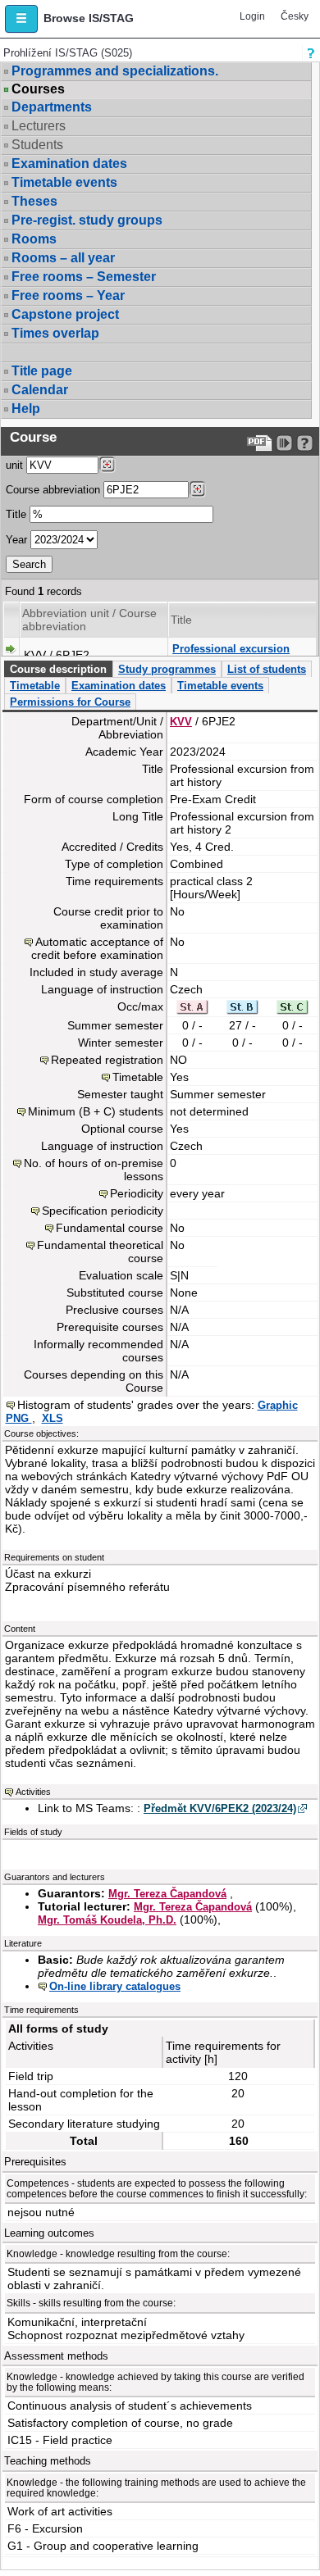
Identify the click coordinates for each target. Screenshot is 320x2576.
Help (26, 409)
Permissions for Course (70, 702)
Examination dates (69, 164)
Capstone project (65, 314)
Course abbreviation (53, 490)
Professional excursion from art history (231, 655)
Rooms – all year (63, 258)
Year (16, 540)
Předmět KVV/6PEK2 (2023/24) (220, 1808)
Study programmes (167, 669)
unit (14, 465)
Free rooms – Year (68, 295)
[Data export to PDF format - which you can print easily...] (260, 443)
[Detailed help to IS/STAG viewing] (305, 443)
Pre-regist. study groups (87, 220)
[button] (21, 19)
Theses (34, 201)
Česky (295, 16)
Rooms (34, 239)
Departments (52, 107)
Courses (38, 89)
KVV (181, 722)
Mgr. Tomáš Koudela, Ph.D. (107, 1920)
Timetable (35, 686)
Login (252, 16)
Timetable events (64, 182)
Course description (58, 669)
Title (16, 514)
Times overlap (55, 333)
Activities (33, 1792)
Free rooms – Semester (84, 277)
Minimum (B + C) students (96, 1111)
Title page (42, 371)
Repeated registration (107, 1060)
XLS (53, 1418)
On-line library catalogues (115, 1986)
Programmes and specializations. (115, 71)
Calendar (40, 390)
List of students (267, 669)
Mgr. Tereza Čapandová (167, 1894)
